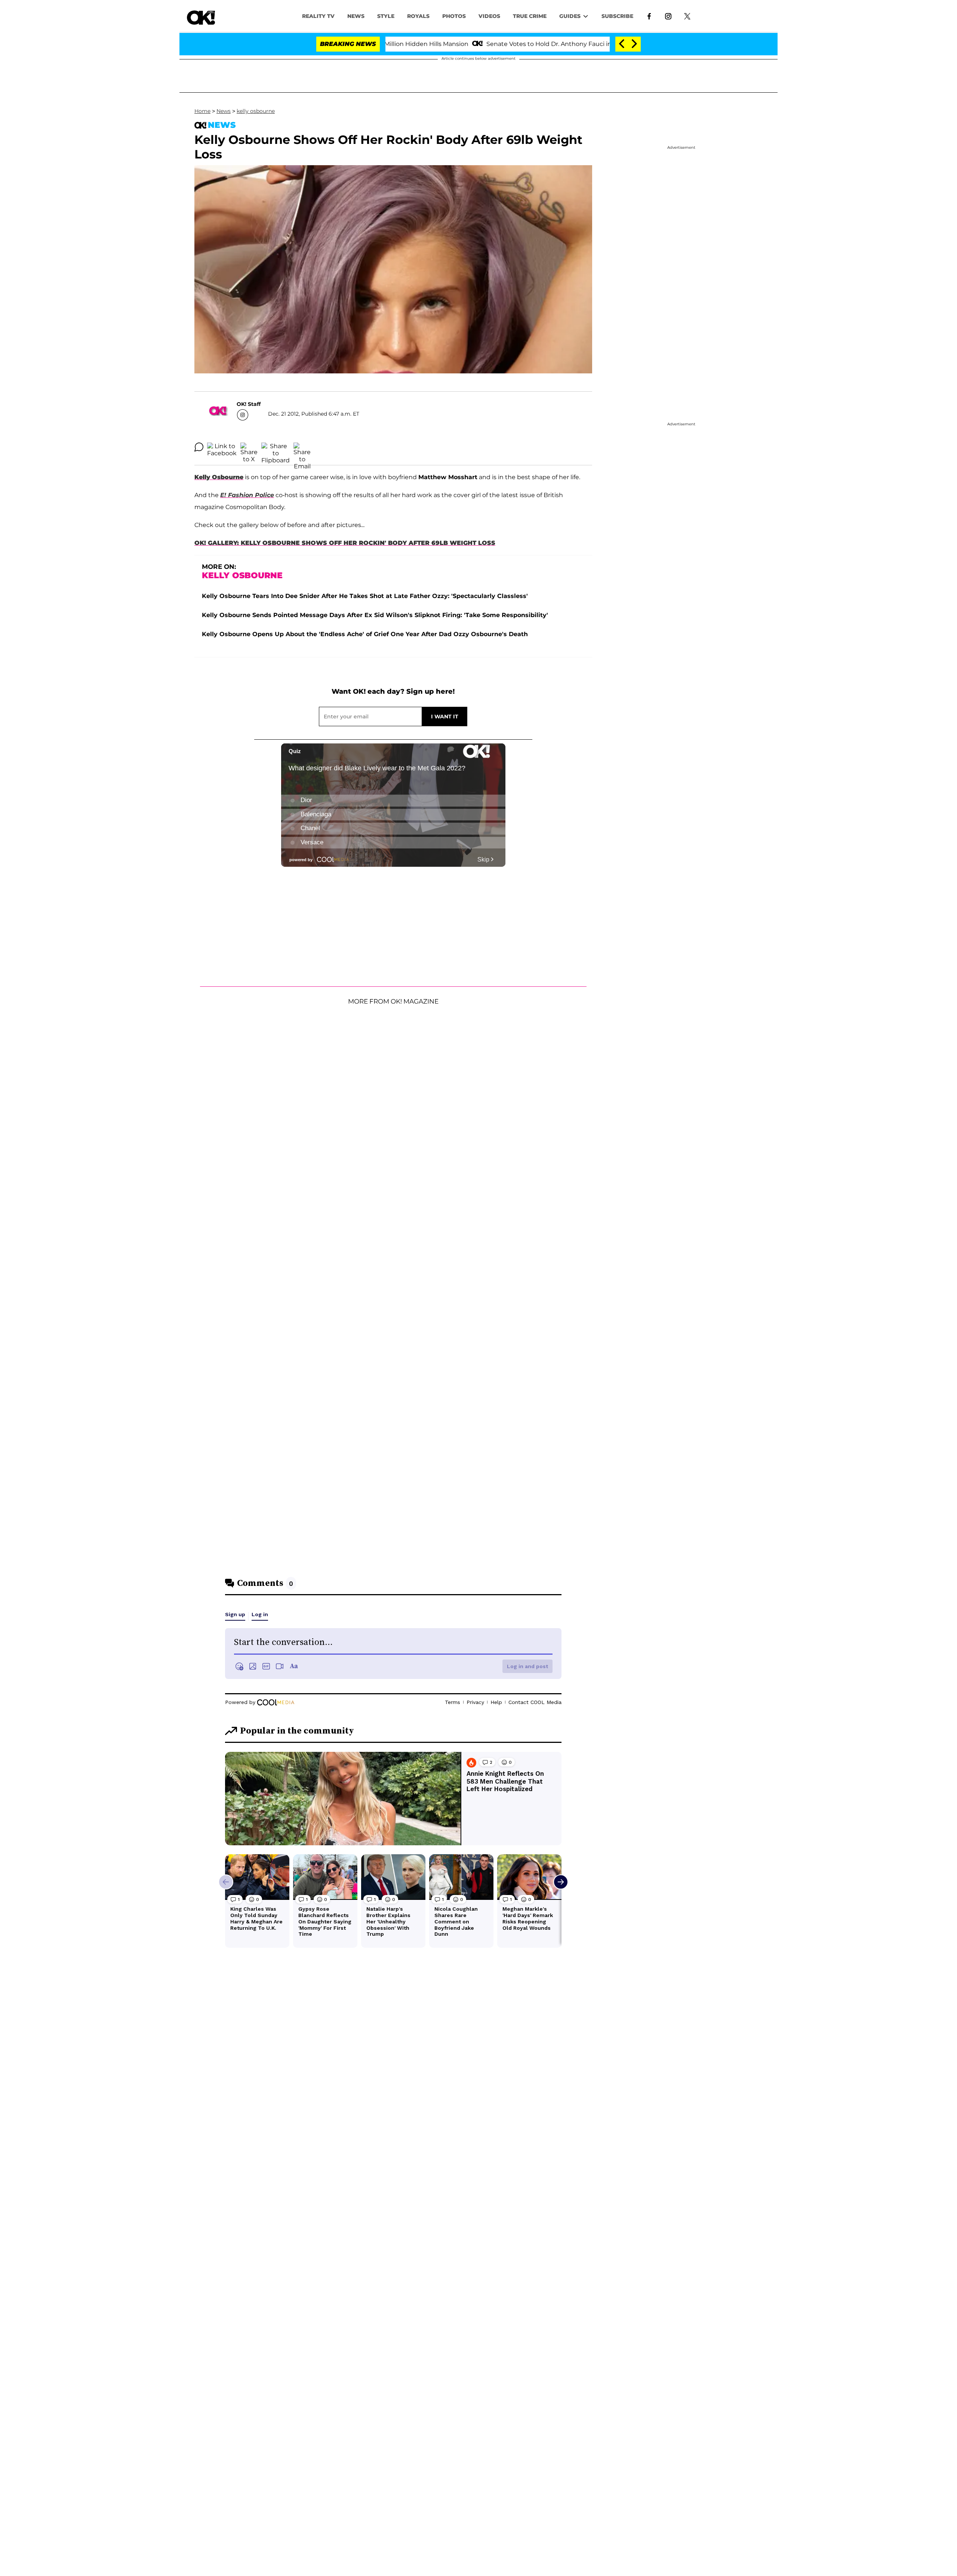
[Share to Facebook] (222, 447)
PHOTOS (454, 16)
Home (202, 111)
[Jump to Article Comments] (199, 447)
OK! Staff (249, 404)
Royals (418, 16)
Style (386, 16)
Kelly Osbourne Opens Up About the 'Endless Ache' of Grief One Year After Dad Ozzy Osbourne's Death (365, 634)
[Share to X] (249, 447)
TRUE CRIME (530, 16)
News (224, 111)
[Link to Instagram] (668, 16)
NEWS (356, 16)
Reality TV (318, 16)
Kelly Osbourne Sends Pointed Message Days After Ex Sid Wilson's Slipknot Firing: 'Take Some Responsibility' (375, 615)
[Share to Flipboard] (276, 447)
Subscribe (617, 16)
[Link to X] (687, 16)
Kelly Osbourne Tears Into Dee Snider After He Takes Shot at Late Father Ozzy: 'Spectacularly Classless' (365, 596)
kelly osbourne (256, 111)
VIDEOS (489, 16)
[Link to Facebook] (649, 16)
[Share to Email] (302, 447)
